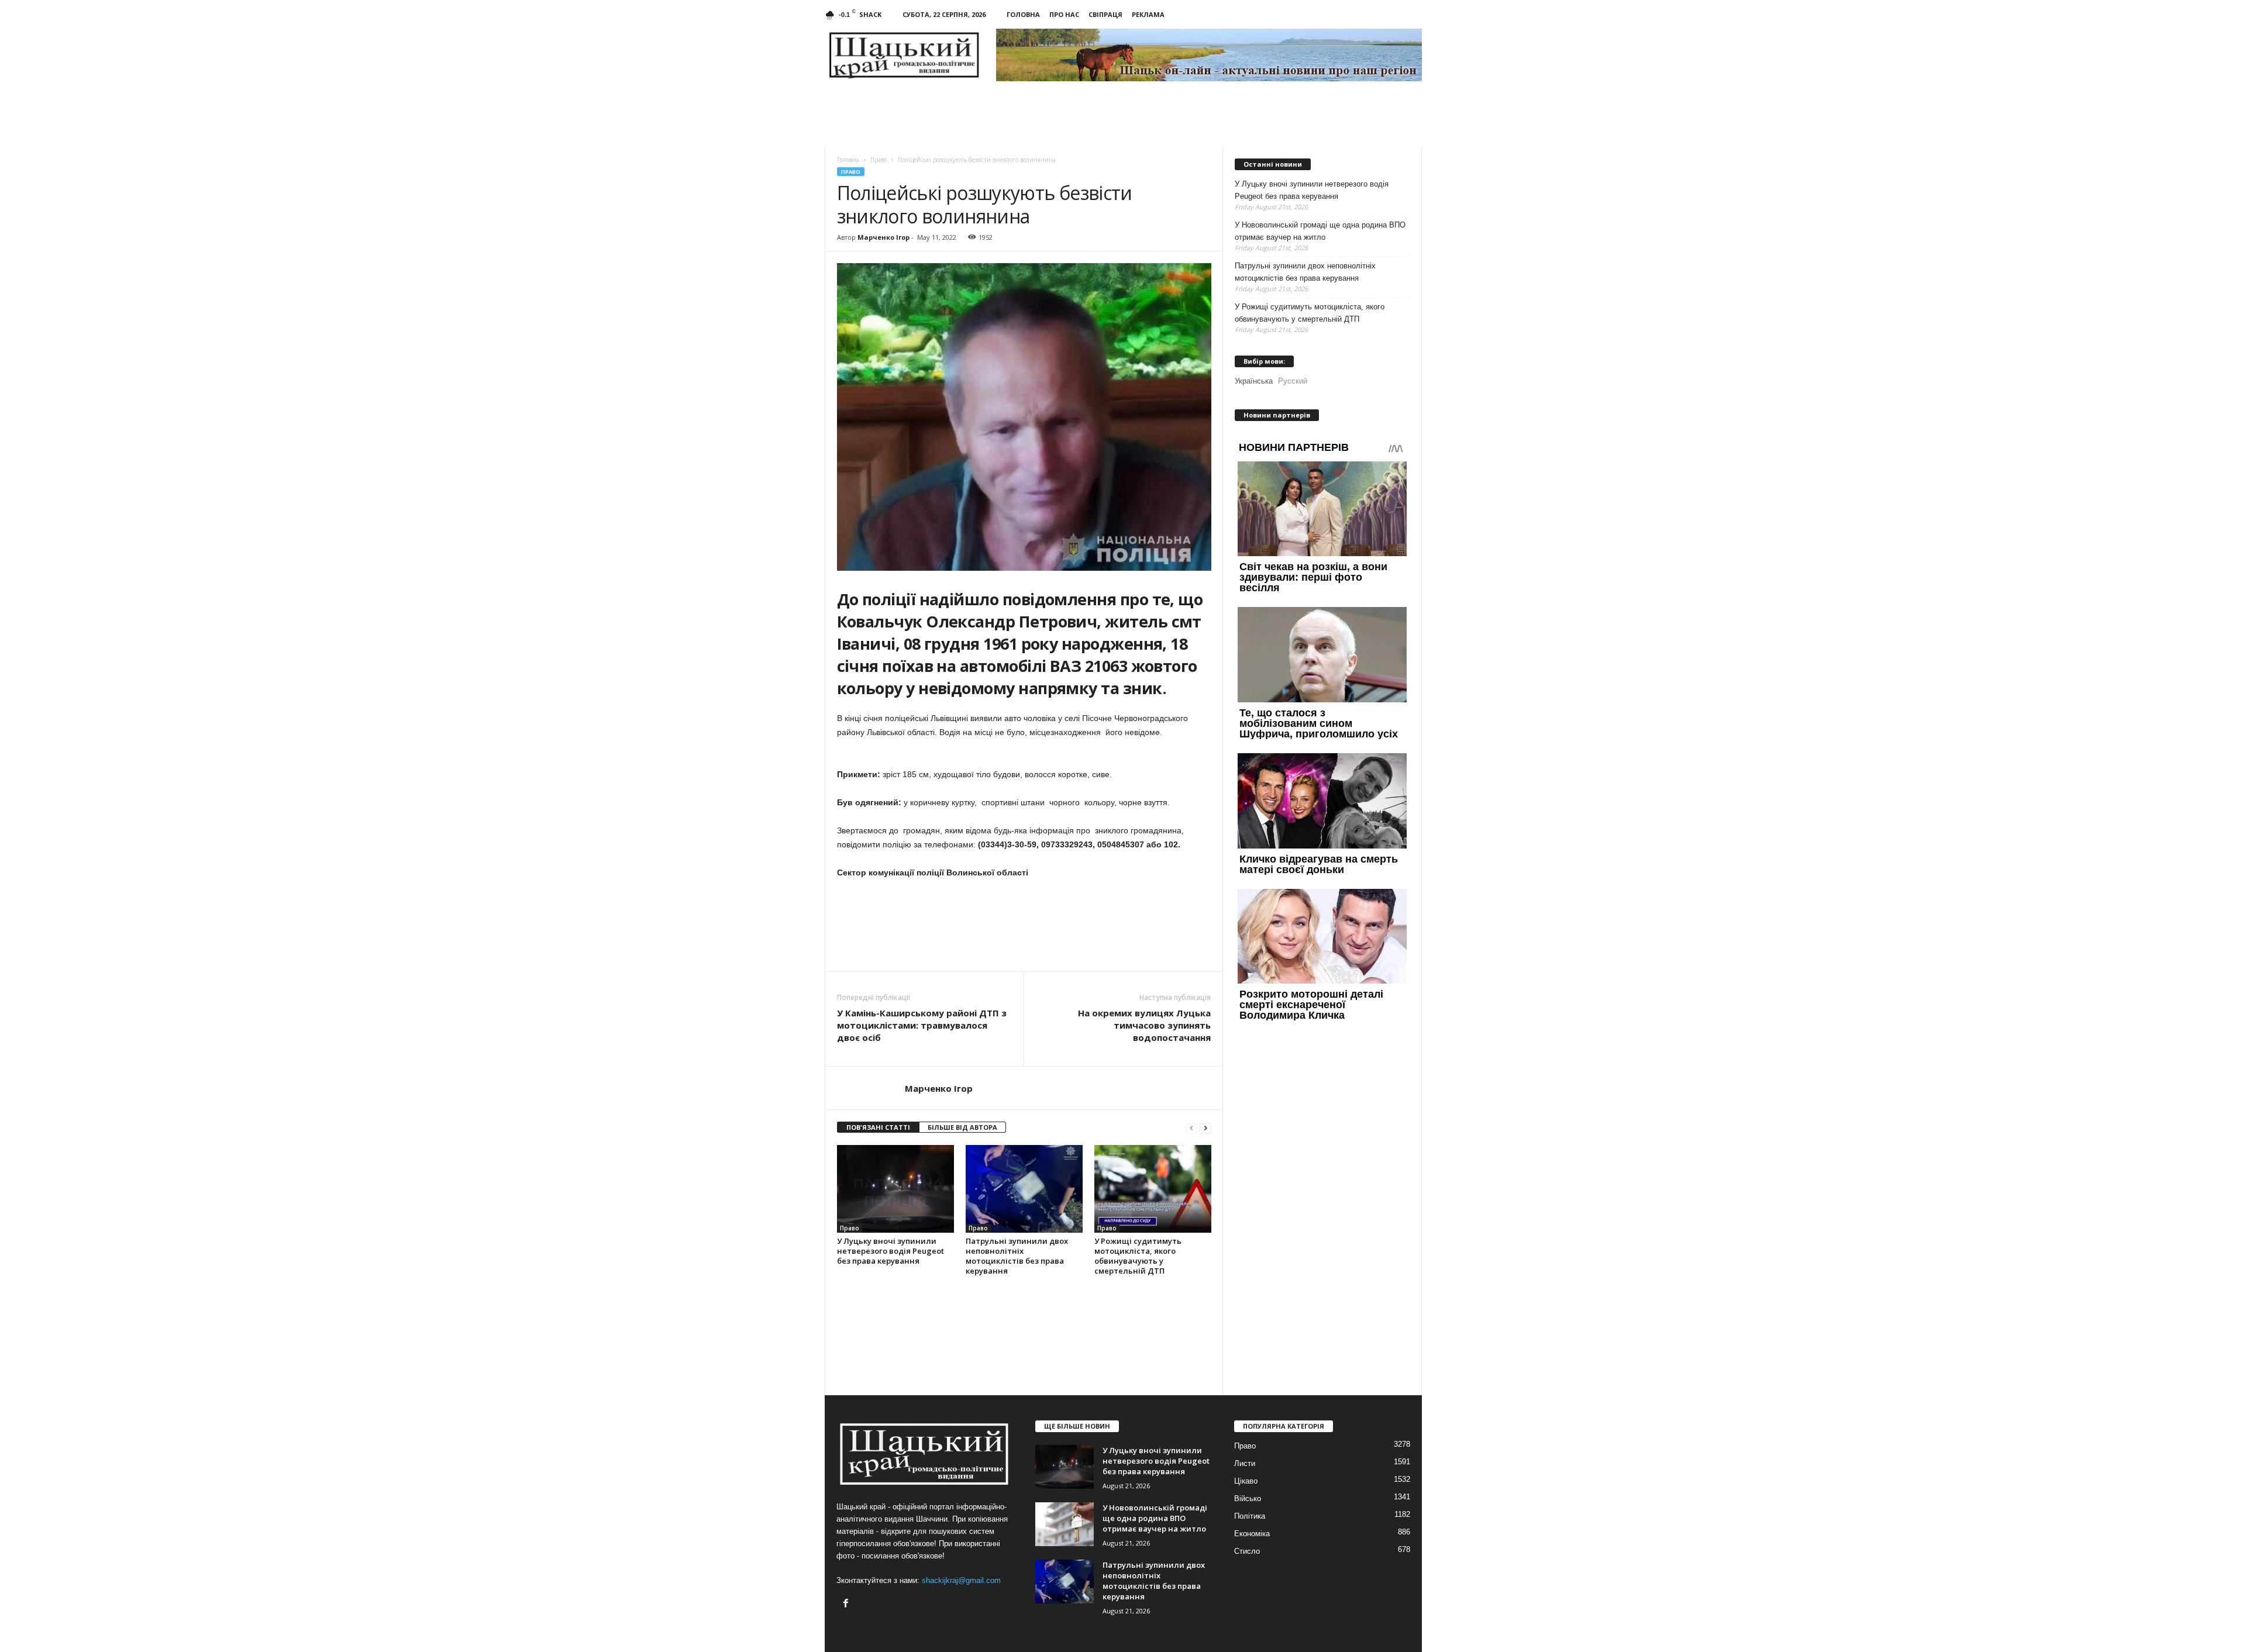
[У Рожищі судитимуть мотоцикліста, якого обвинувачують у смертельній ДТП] (1153, 1189)
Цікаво (1246, 1481)
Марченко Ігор (883, 237)
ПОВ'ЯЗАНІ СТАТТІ (878, 1127)
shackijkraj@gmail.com (961, 1580)
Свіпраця (1105, 14)
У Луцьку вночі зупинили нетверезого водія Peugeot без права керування (891, 1251)
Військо (1248, 1498)
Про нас (1064, 14)
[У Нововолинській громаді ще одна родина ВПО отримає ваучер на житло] (1065, 1524)
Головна (1023, 14)
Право (851, 172)
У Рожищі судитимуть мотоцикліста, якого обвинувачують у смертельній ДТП (1138, 1256)
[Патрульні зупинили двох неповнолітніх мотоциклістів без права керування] (1024, 1189)
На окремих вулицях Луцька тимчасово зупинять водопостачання (1144, 1025)
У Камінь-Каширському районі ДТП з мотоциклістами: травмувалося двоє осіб (922, 1025)
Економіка (1252, 1534)
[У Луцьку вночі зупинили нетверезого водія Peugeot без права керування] (895, 1189)
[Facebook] (847, 1604)
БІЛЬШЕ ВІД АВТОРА (962, 1127)
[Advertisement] (1024, 939)
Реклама (1148, 14)
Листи (1245, 1463)
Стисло (1247, 1551)
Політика (1250, 1516)
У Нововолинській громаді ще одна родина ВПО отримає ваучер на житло (1320, 231)
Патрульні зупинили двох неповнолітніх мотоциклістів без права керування (1017, 1256)
